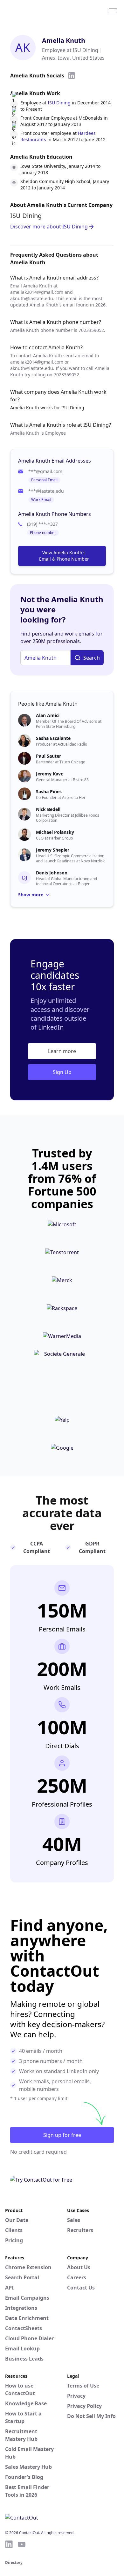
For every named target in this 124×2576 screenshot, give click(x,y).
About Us (79, 2267)
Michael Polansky (55, 832)
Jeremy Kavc (49, 774)
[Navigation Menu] (113, 10)
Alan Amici (48, 715)
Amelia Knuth (64, 40)
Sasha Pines (49, 791)
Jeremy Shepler (53, 850)
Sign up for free (62, 2135)
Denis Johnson (52, 873)
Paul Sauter (48, 756)
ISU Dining (59, 103)
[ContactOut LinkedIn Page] (9, 2544)
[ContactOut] (36, 10)
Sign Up (62, 1072)
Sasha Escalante (53, 738)
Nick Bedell (48, 809)
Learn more (62, 1051)
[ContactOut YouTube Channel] (22, 2544)
